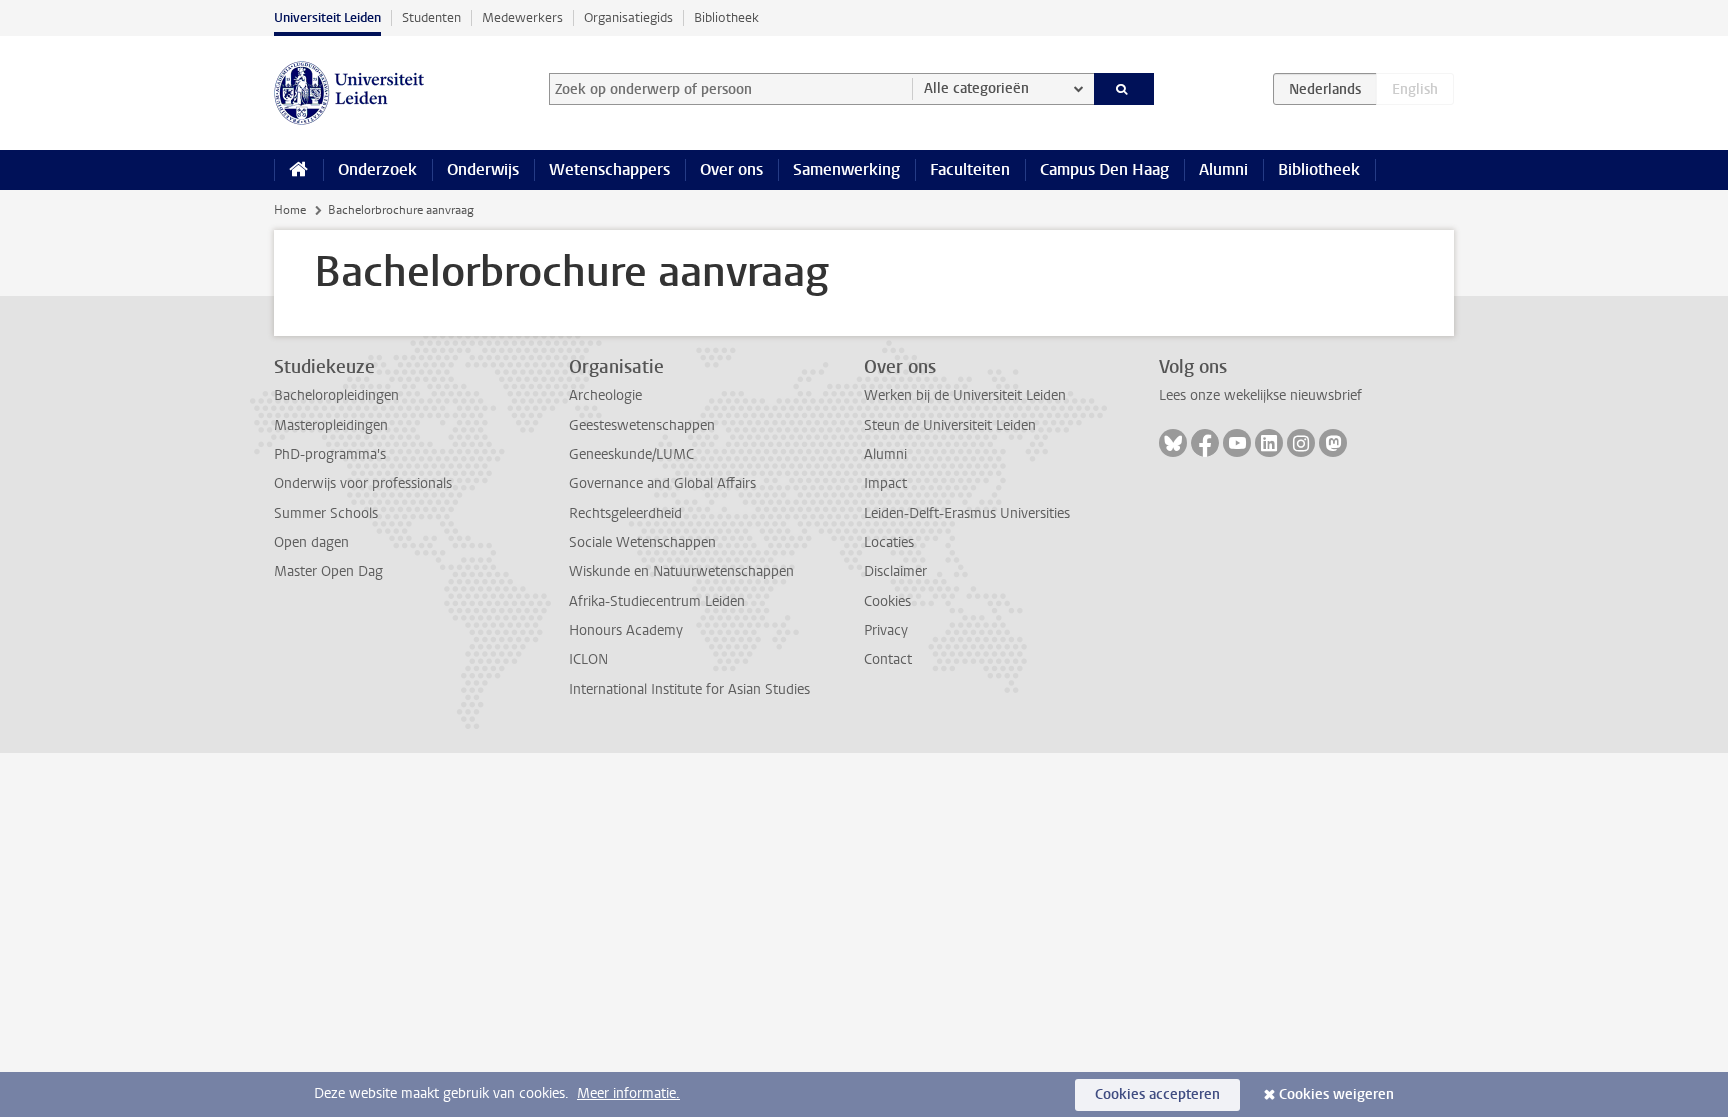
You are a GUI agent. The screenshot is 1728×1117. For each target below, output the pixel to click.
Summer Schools (326, 513)
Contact (888, 659)
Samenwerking (846, 169)
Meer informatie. (628, 1093)
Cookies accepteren (1157, 1094)
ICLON (588, 659)
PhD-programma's (330, 454)
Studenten (431, 17)
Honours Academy (626, 630)
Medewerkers (522, 17)
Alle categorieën (976, 88)
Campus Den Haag (1104, 169)
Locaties (889, 542)
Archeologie (605, 395)
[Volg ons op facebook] (1205, 443)
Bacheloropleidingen (336, 395)
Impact (885, 483)
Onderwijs (483, 169)
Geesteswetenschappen (642, 425)
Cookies (887, 601)
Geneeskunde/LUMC (631, 454)
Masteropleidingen (331, 425)
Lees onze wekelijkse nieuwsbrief (1260, 395)
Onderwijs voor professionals (363, 483)
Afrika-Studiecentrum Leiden (657, 601)
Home (290, 210)
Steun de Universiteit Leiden (950, 425)
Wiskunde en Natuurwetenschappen (681, 571)
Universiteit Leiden (327, 17)
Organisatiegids (628, 17)
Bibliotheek (726, 17)
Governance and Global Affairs (662, 483)
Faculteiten (970, 169)
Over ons (731, 169)
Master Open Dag (328, 571)
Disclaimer (895, 571)
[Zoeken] (1124, 89)
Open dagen (311, 542)
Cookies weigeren (1336, 1094)
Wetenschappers (609, 169)
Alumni (1223, 169)
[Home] (298, 170)
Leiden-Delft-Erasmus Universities (967, 513)
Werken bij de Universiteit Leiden (965, 395)
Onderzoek (377, 169)
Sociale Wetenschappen (642, 542)
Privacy (886, 630)
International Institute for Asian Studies (689, 689)
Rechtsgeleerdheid (625, 513)
